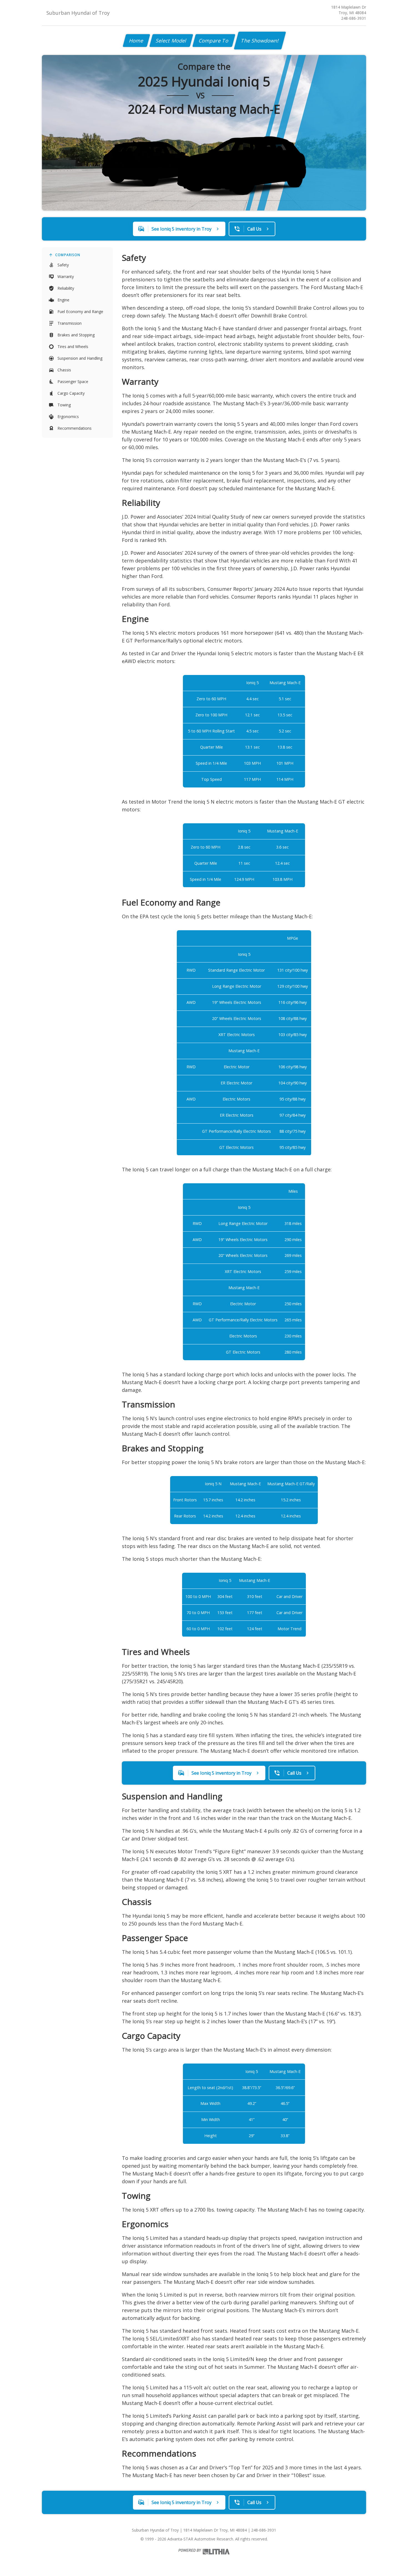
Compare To (214, 41)
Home (136, 41)
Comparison (68, 255)
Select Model (171, 41)
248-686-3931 (354, 18)
